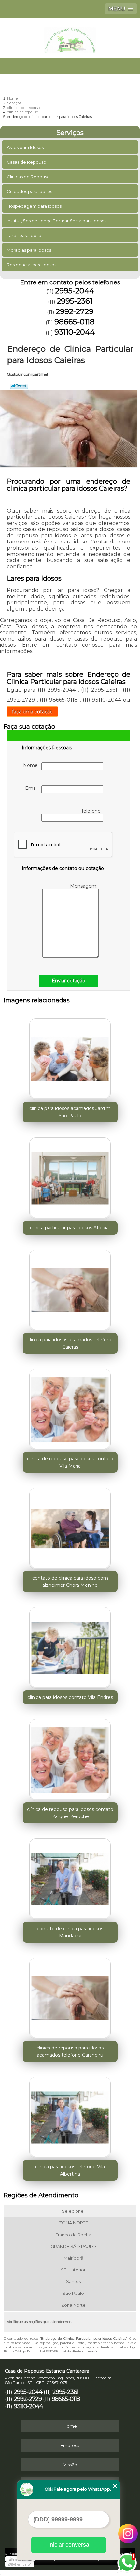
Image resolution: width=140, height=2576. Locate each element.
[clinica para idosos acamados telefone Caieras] (70, 1288)
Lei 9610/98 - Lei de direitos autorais (69, 2351)
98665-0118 (75, 322)
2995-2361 (75, 301)
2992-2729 (75, 311)
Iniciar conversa (69, 2545)
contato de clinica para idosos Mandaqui (70, 1932)
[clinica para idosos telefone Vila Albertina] (70, 2115)
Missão (70, 2465)
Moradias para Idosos (29, 250)
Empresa (70, 2445)
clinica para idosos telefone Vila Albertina (70, 2170)
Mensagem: (84, 886)
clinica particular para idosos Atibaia (70, 1228)
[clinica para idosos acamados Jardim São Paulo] (70, 1057)
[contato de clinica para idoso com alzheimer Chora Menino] (70, 1526)
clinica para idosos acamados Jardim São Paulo (70, 1112)
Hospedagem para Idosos (34, 206)
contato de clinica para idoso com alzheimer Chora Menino (70, 1582)
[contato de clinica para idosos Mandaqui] (70, 1877)
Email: (33, 788)
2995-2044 (75, 291)
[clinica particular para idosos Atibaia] (70, 1176)
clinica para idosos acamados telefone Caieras (70, 1343)
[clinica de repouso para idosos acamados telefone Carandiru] (70, 1996)
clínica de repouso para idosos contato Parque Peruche (70, 1813)
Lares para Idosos (25, 235)
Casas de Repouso (27, 162)
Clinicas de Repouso (28, 177)
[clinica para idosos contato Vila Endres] (70, 1645)
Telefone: (92, 811)
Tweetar (19, 386)
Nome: (32, 765)
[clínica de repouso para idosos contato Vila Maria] (70, 1407)
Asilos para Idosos (25, 147)
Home (70, 2426)
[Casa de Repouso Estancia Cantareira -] (70, 37)
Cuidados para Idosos (29, 191)
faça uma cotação (32, 712)
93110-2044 (75, 332)
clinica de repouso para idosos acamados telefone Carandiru (70, 2051)
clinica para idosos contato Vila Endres (70, 1697)
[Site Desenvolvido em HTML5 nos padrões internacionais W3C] (20, 2564)
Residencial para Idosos (32, 265)
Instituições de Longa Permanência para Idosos (57, 221)
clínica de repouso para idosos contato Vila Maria (70, 1462)
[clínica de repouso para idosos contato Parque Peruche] (70, 1758)
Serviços (70, 133)
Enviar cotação (69, 981)
